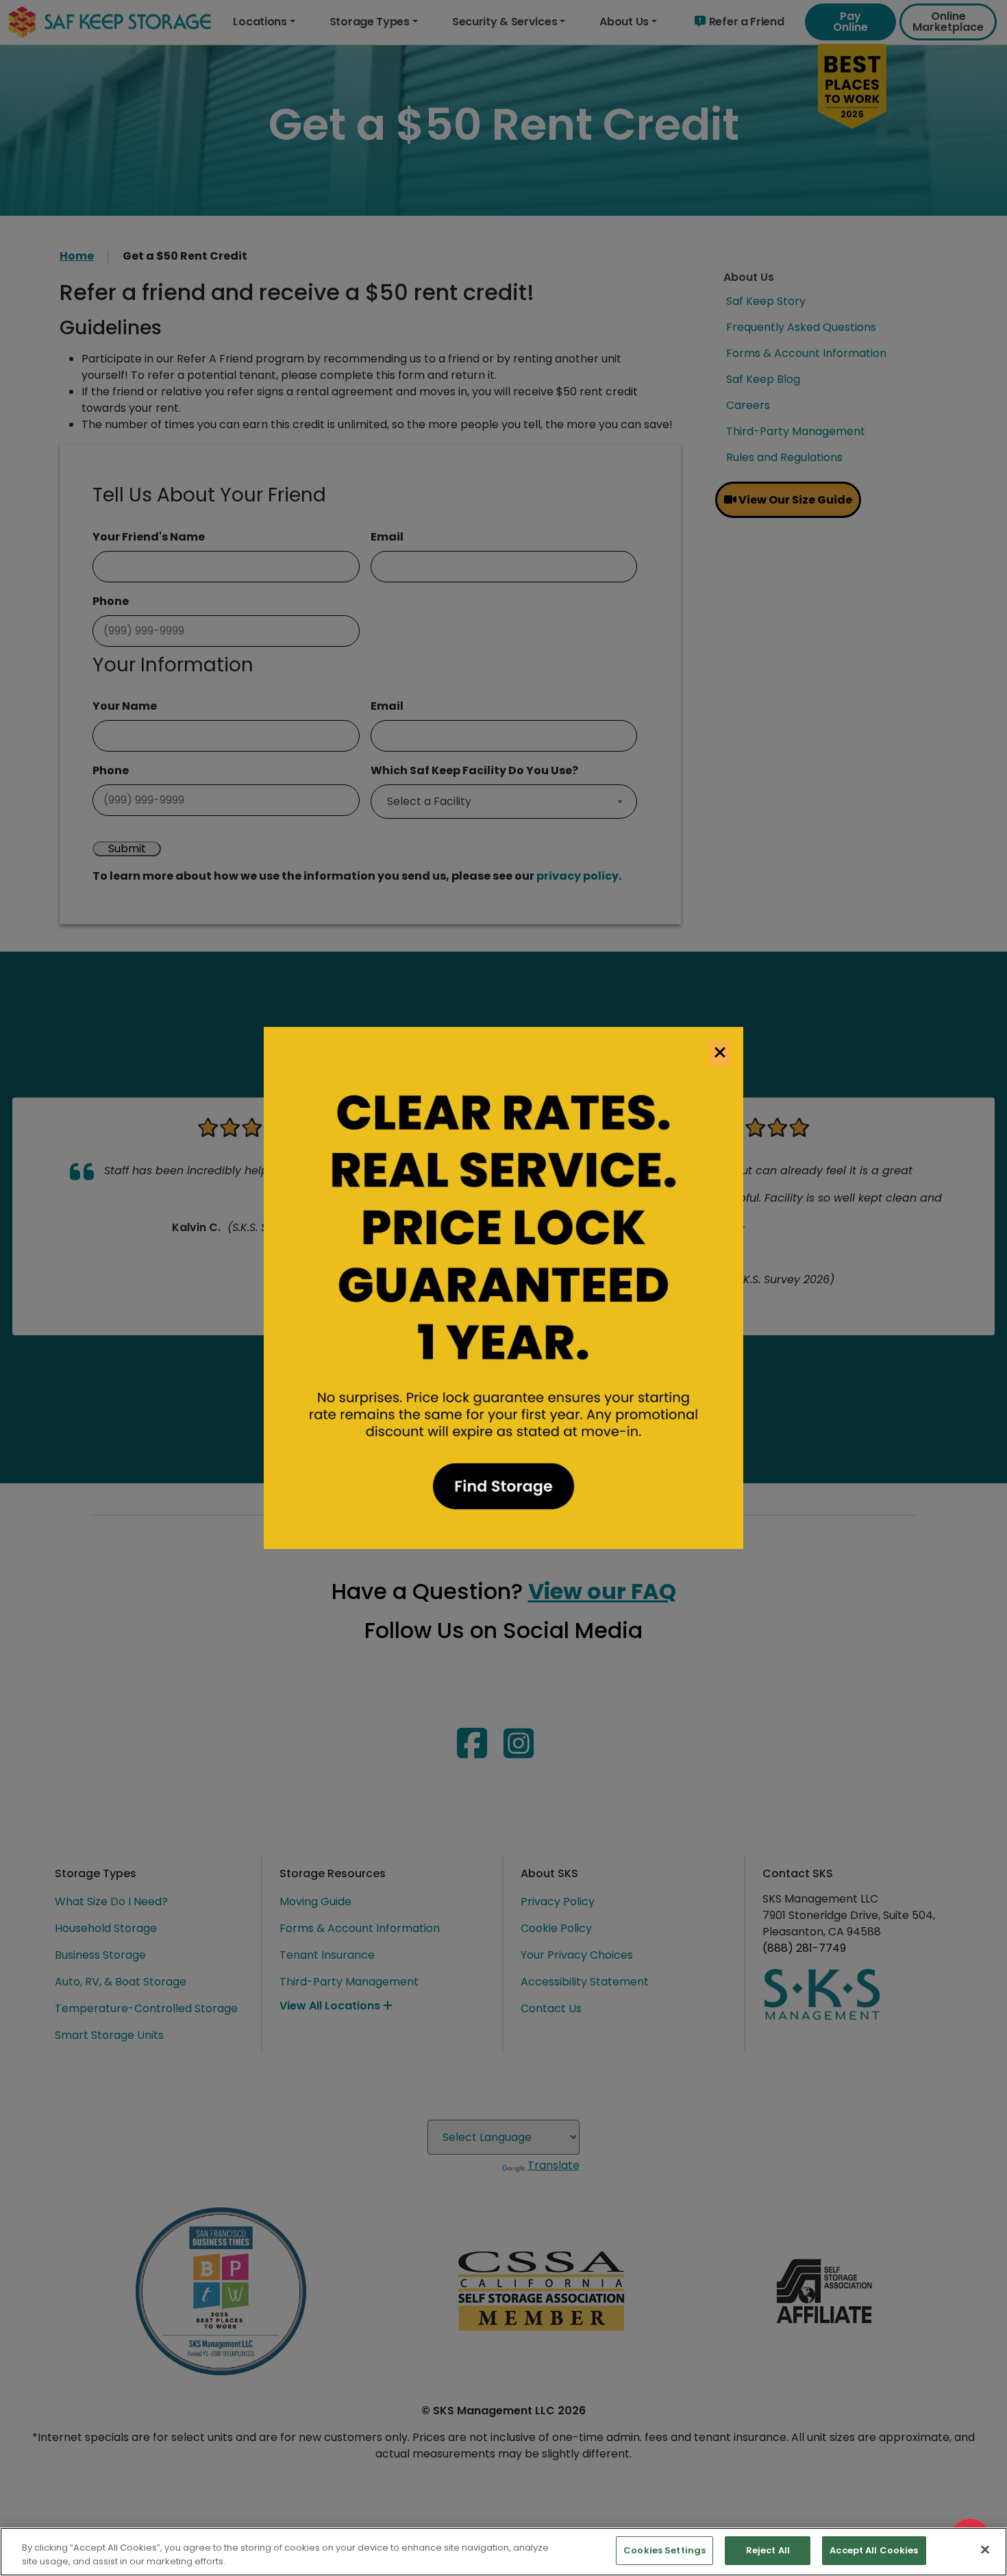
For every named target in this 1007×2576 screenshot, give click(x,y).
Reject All (768, 2550)
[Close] (985, 2549)
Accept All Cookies (874, 2550)
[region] (503, 2552)
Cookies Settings (664, 2550)
